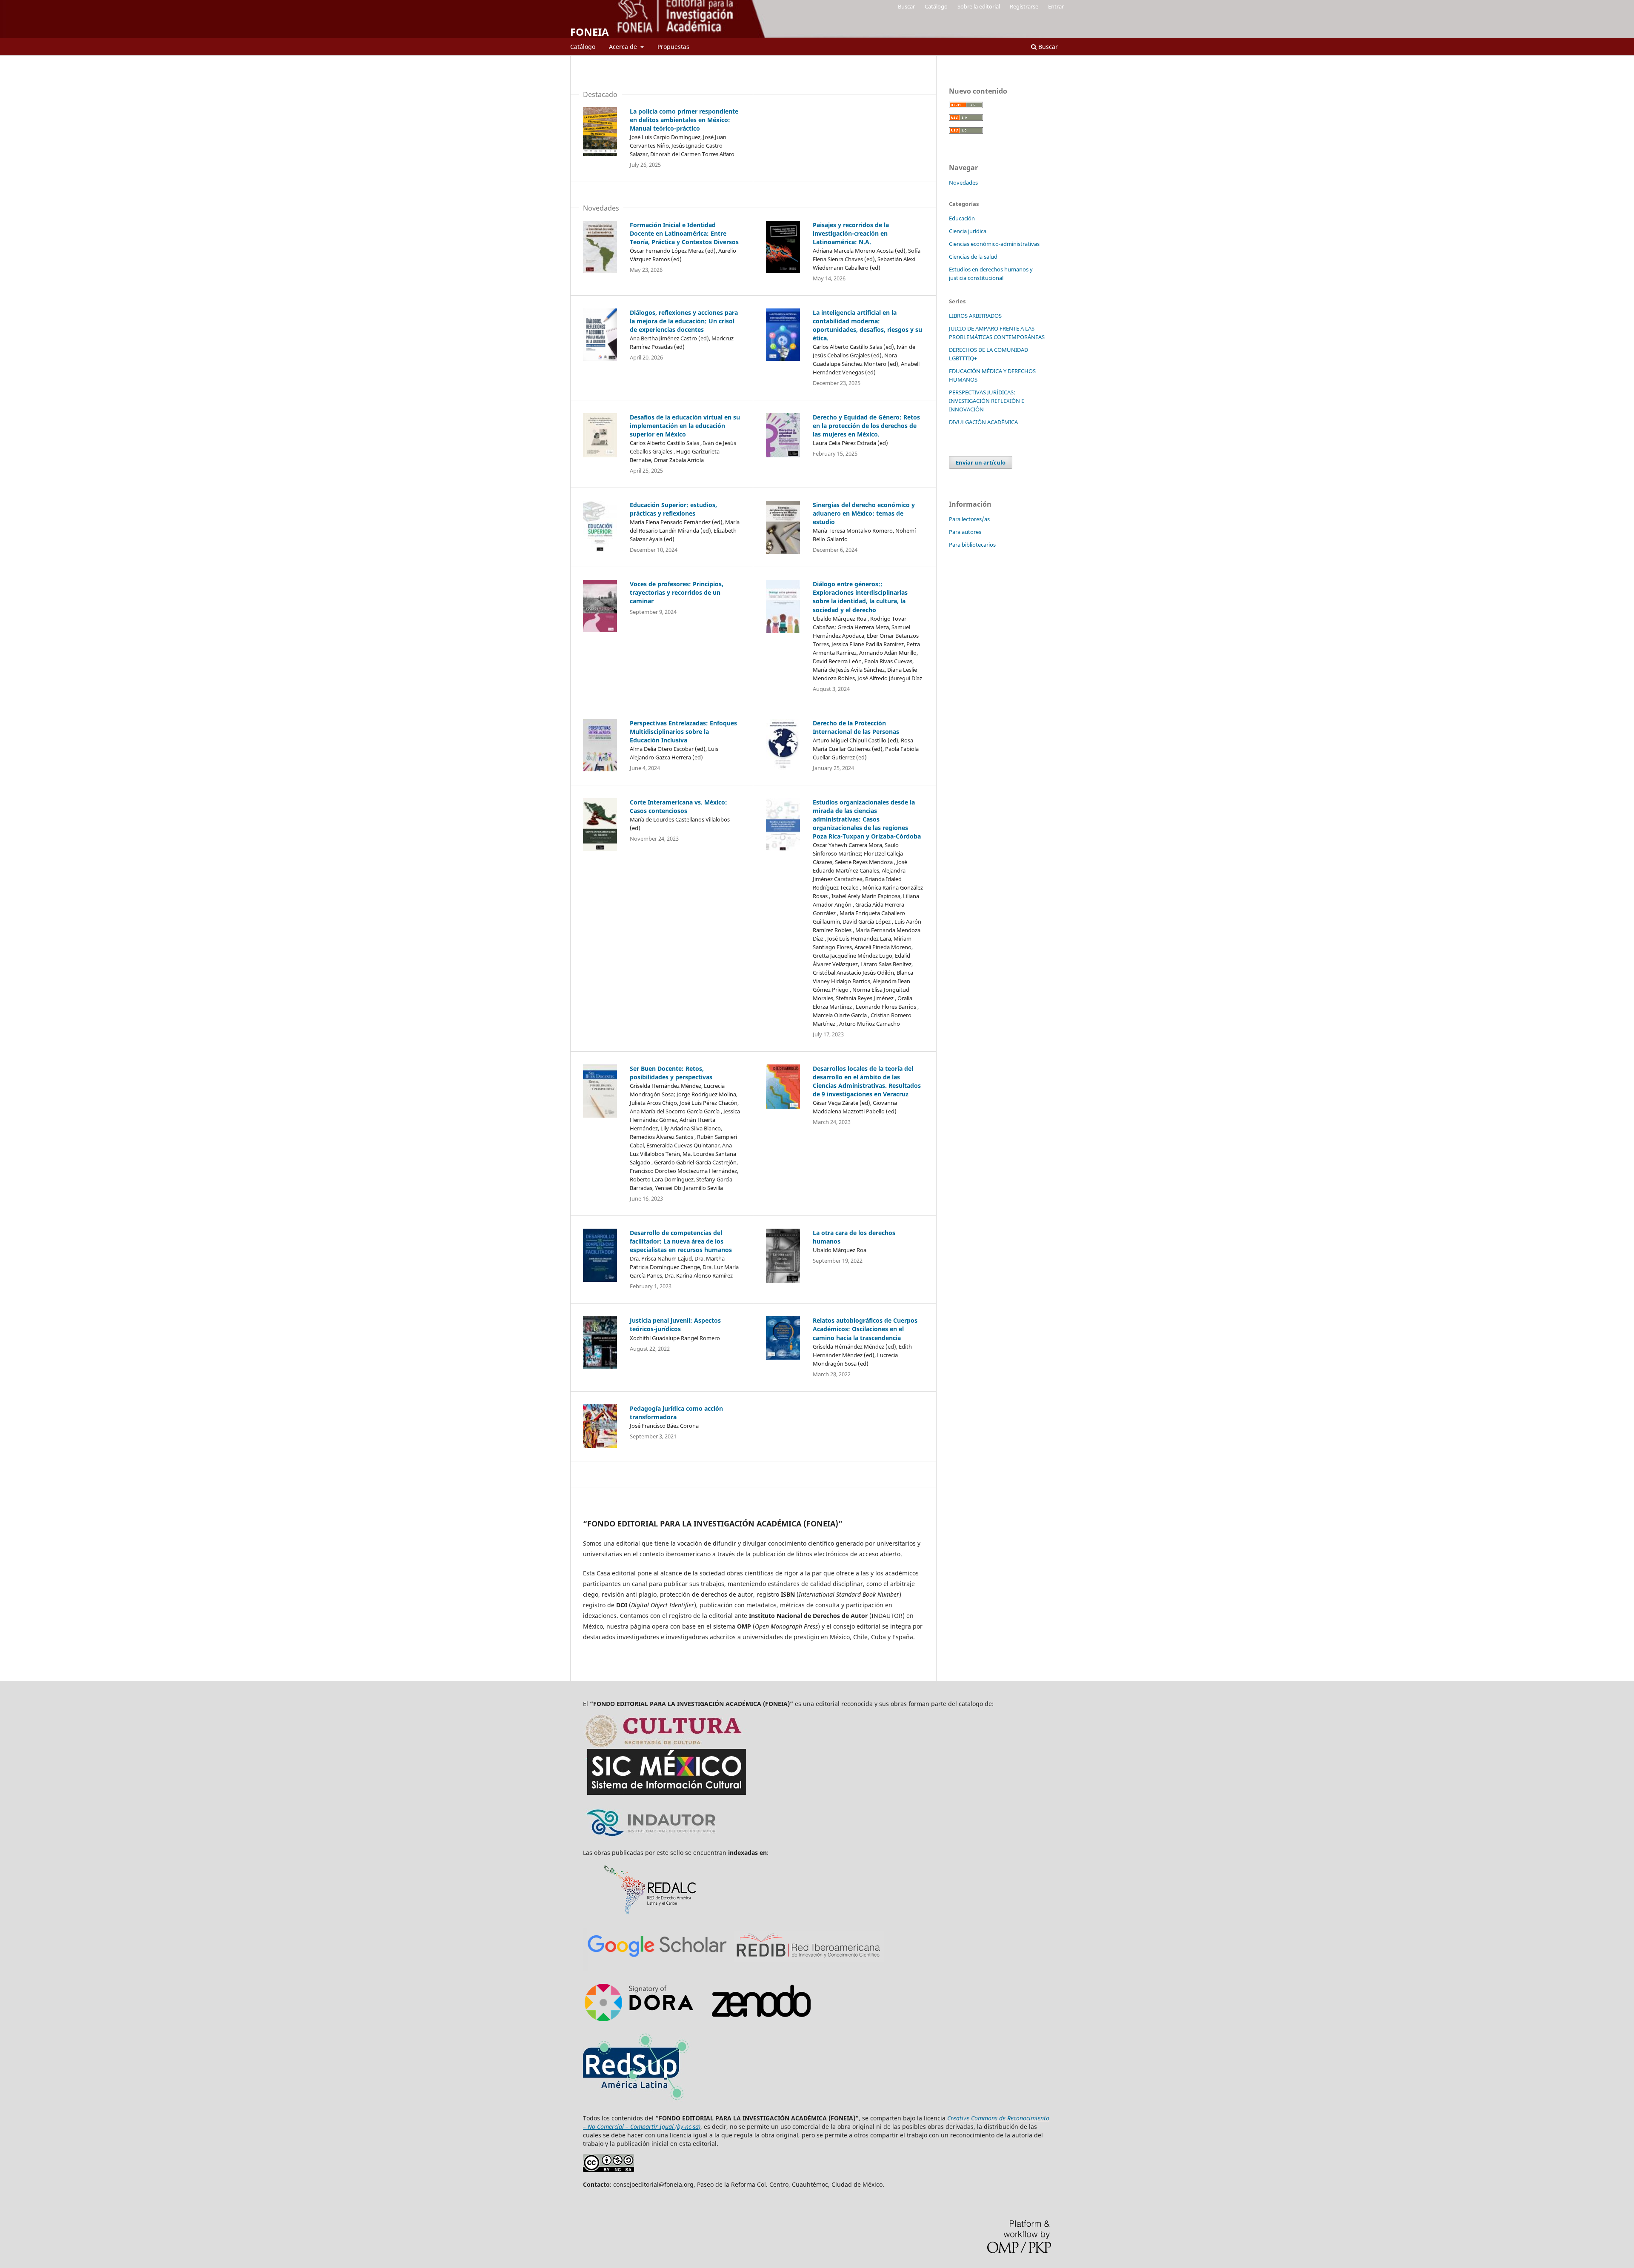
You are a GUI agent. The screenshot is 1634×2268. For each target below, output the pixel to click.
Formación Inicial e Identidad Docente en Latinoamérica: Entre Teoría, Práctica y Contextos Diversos (684, 233)
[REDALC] (651, 1913)
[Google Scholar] (657, 1968)
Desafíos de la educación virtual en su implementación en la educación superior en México (685, 426)
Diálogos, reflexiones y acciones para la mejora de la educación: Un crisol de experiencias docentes (684, 321)
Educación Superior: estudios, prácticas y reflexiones (673, 509)
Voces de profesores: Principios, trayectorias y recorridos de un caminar (677, 592)
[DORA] (808, 1968)
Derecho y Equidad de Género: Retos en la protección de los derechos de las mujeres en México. (866, 426)
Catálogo (583, 47)
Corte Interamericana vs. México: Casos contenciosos (678, 806)
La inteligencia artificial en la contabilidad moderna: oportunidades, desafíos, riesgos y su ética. (867, 325)
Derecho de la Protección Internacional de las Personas (856, 727)
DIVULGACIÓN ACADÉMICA (983, 422)
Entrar (1056, 6)
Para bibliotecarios (972, 545)
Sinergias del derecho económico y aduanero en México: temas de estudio (864, 513)
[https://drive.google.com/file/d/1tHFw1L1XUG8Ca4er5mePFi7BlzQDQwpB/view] (638, 2104)
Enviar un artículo (981, 462)
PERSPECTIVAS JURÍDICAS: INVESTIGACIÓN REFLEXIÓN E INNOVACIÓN (987, 401)
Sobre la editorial (979, 6)
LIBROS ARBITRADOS (975, 316)
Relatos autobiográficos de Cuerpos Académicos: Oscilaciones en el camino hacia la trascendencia (865, 1329)
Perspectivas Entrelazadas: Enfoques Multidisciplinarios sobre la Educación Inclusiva (683, 732)
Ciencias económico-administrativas (994, 244)
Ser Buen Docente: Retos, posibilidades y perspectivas (671, 1073)
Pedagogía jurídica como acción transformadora (676, 1413)
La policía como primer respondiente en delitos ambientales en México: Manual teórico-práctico (684, 120)
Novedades (963, 183)
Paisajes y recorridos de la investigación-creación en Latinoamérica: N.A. (851, 233)
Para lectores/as (969, 519)
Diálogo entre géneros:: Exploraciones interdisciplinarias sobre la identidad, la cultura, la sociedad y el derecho (860, 597)
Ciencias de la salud (973, 257)
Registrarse (1024, 6)
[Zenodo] (763, 2023)
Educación (962, 218)
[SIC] (667, 1797)
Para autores (965, 532)
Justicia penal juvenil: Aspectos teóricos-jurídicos (675, 1325)
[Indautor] (667, 1838)
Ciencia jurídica (968, 231)
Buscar (1047, 47)
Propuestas (673, 47)
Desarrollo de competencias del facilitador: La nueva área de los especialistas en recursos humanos (681, 1241)
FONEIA (590, 32)
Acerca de (624, 47)
